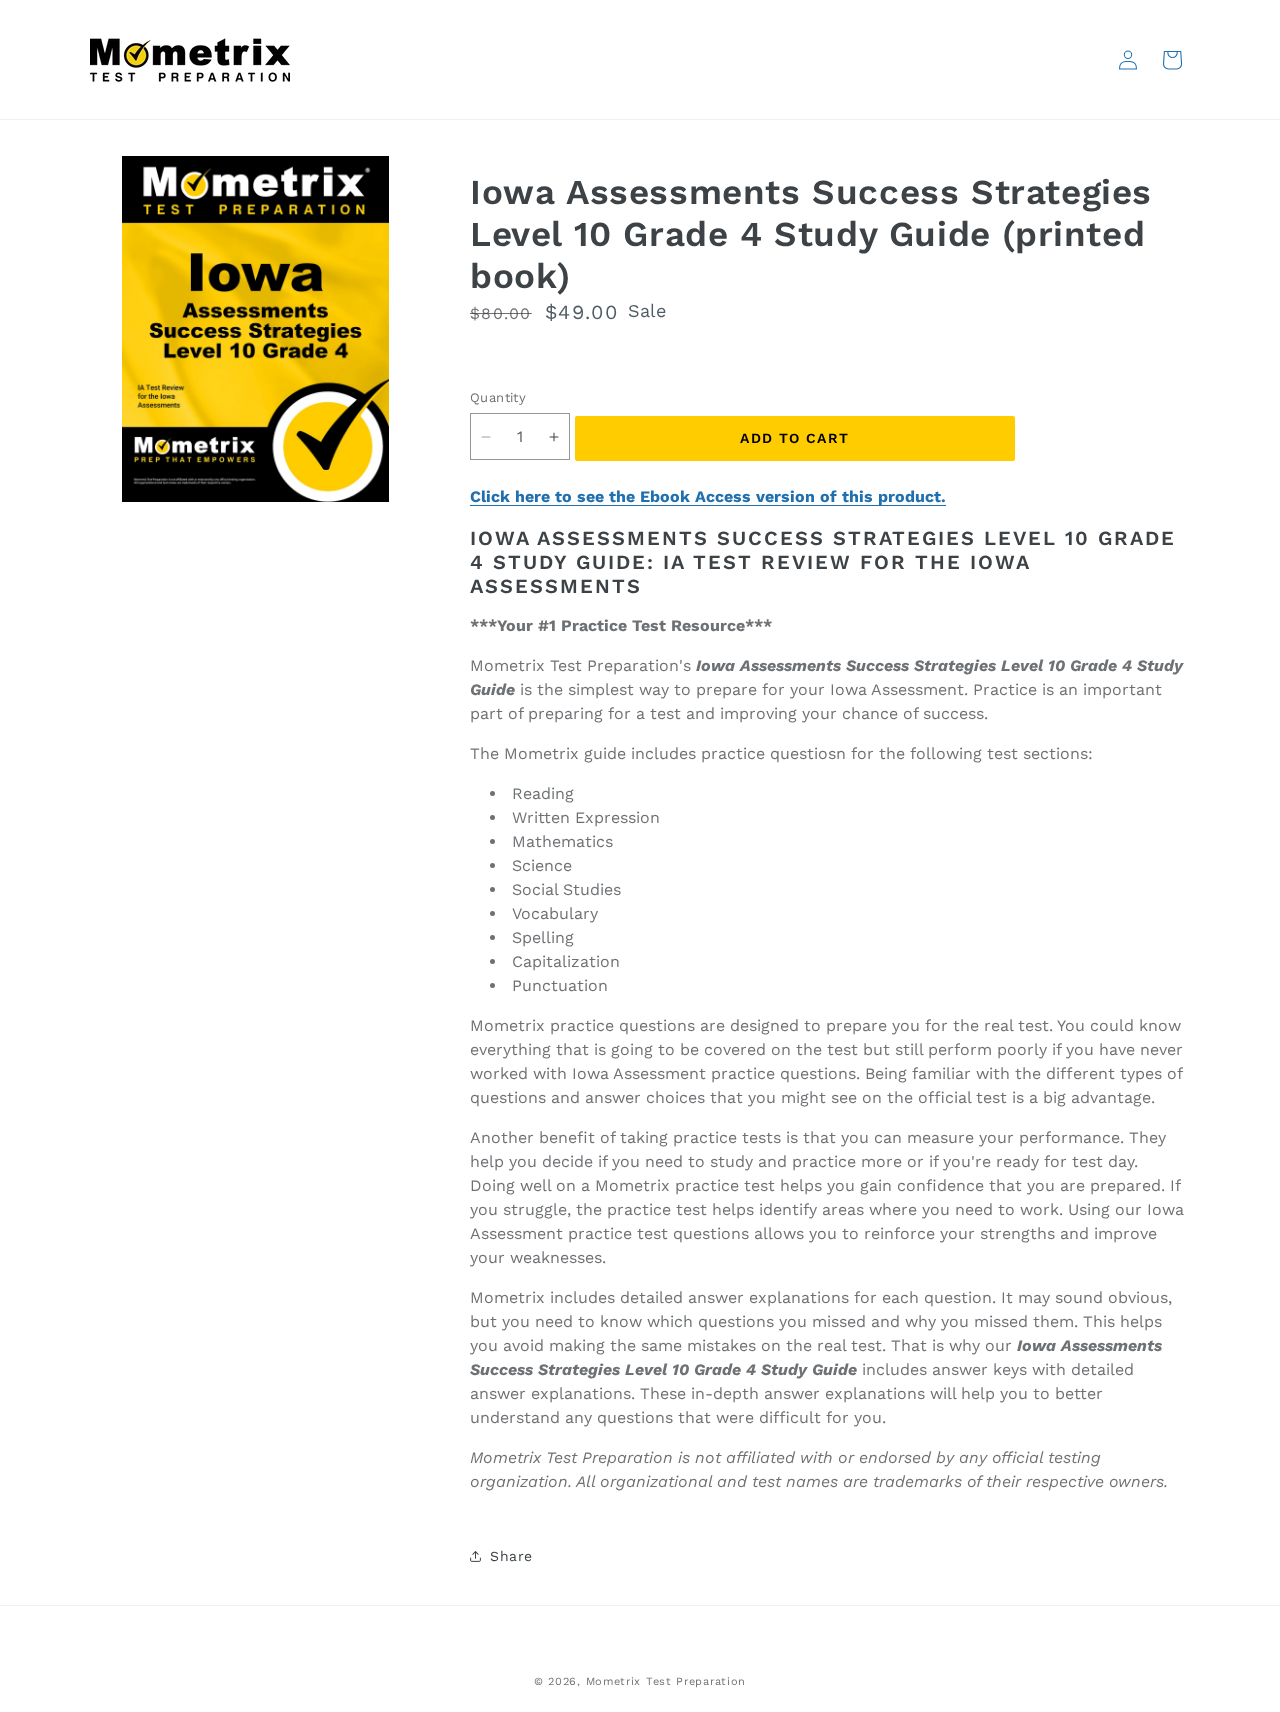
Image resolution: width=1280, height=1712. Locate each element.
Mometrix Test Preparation (666, 1681)
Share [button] (511, 1556)
